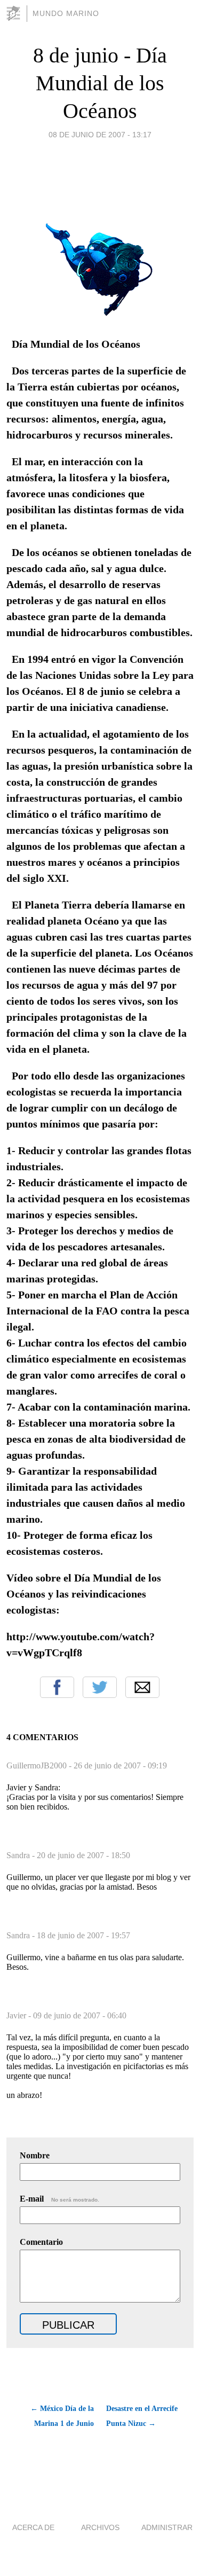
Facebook (57, 1687)
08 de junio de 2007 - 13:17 (100, 135)
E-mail (59, 2199)
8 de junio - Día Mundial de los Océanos (100, 83)
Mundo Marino (66, 13)
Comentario (41, 2242)
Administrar (167, 2527)
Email (142, 1687)
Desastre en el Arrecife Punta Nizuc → (142, 2416)
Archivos (100, 2527)
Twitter (100, 1687)
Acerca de (33, 2527)
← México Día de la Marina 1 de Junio (62, 2416)
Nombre (35, 2155)
